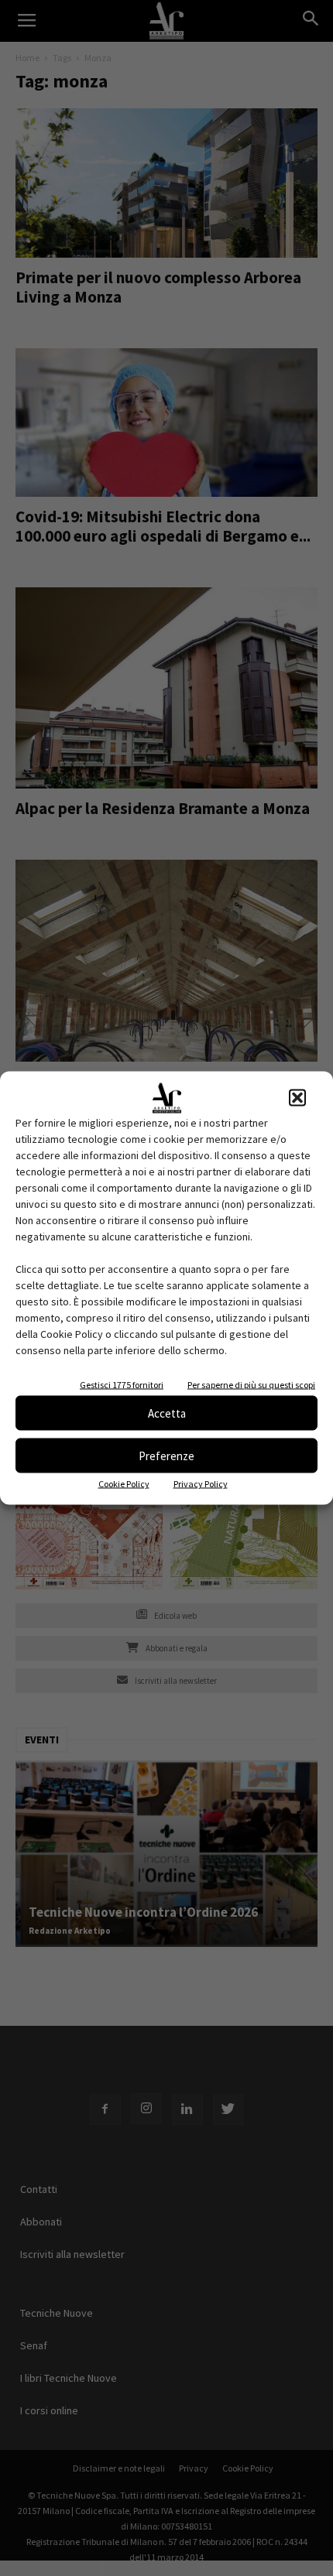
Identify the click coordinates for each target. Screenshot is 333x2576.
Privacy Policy (201, 1484)
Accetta (167, 1413)
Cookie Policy (124, 1484)
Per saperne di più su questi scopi (251, 1385)
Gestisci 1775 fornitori (122, 1385)
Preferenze (166, 1455)
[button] (297, 1098)
